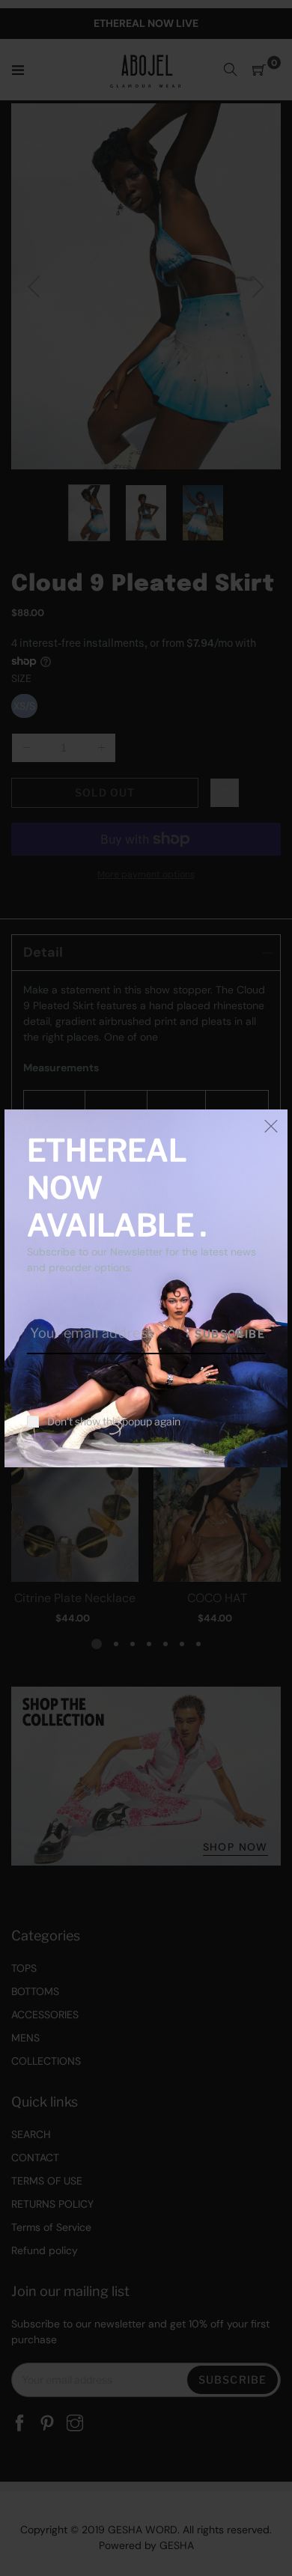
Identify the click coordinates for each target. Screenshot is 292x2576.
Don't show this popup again (114, 1422)
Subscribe (230, 1334)
